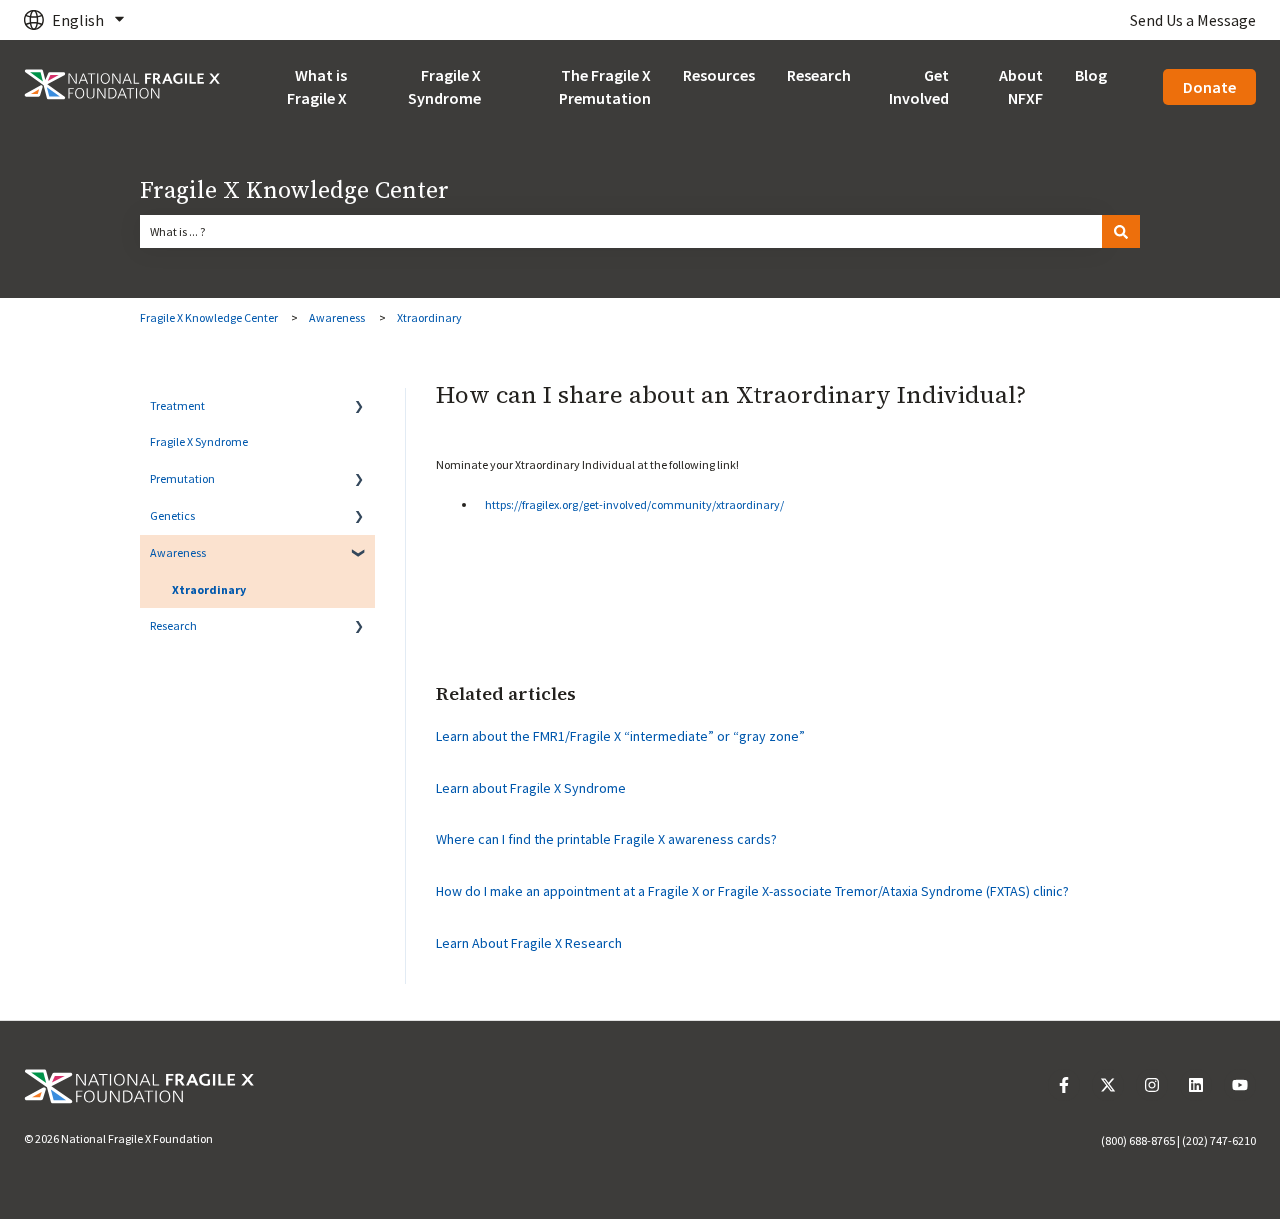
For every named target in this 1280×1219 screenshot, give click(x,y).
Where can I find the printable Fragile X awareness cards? (606, 839)
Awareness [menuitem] (178, 552)
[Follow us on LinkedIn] (1196, 1085)
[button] (359, 410)
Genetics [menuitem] (172, 515)
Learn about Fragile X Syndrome (531, 788)
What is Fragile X (316, 86)
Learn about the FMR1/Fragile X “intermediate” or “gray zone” (620, 736)
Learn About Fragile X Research (529, 943)
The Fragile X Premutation (605, 86)
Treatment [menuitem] (177, 405)
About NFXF (1021, 86)
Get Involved (919, 86)
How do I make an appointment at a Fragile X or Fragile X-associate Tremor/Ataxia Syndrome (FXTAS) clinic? (752, 891)
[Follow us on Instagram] (1152, 1085)
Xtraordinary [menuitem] (209, 589)
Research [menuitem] (173, 625)
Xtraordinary (429, 317)
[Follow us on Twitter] (1108, 1085)
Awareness (337, 317)
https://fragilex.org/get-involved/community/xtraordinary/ (634, 504)
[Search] (1121, 232)
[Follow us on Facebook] (1064, 1085)
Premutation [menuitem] (182, 478)
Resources (719, 75)
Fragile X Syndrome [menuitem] (199, 441)
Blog (1091, 75)
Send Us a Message (1193, 20)
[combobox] (621, 232)
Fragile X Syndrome (444, 86)
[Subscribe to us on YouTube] (1240, 1085)
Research (819, 75)
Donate (1209, 87)
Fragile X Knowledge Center (294, 191)
